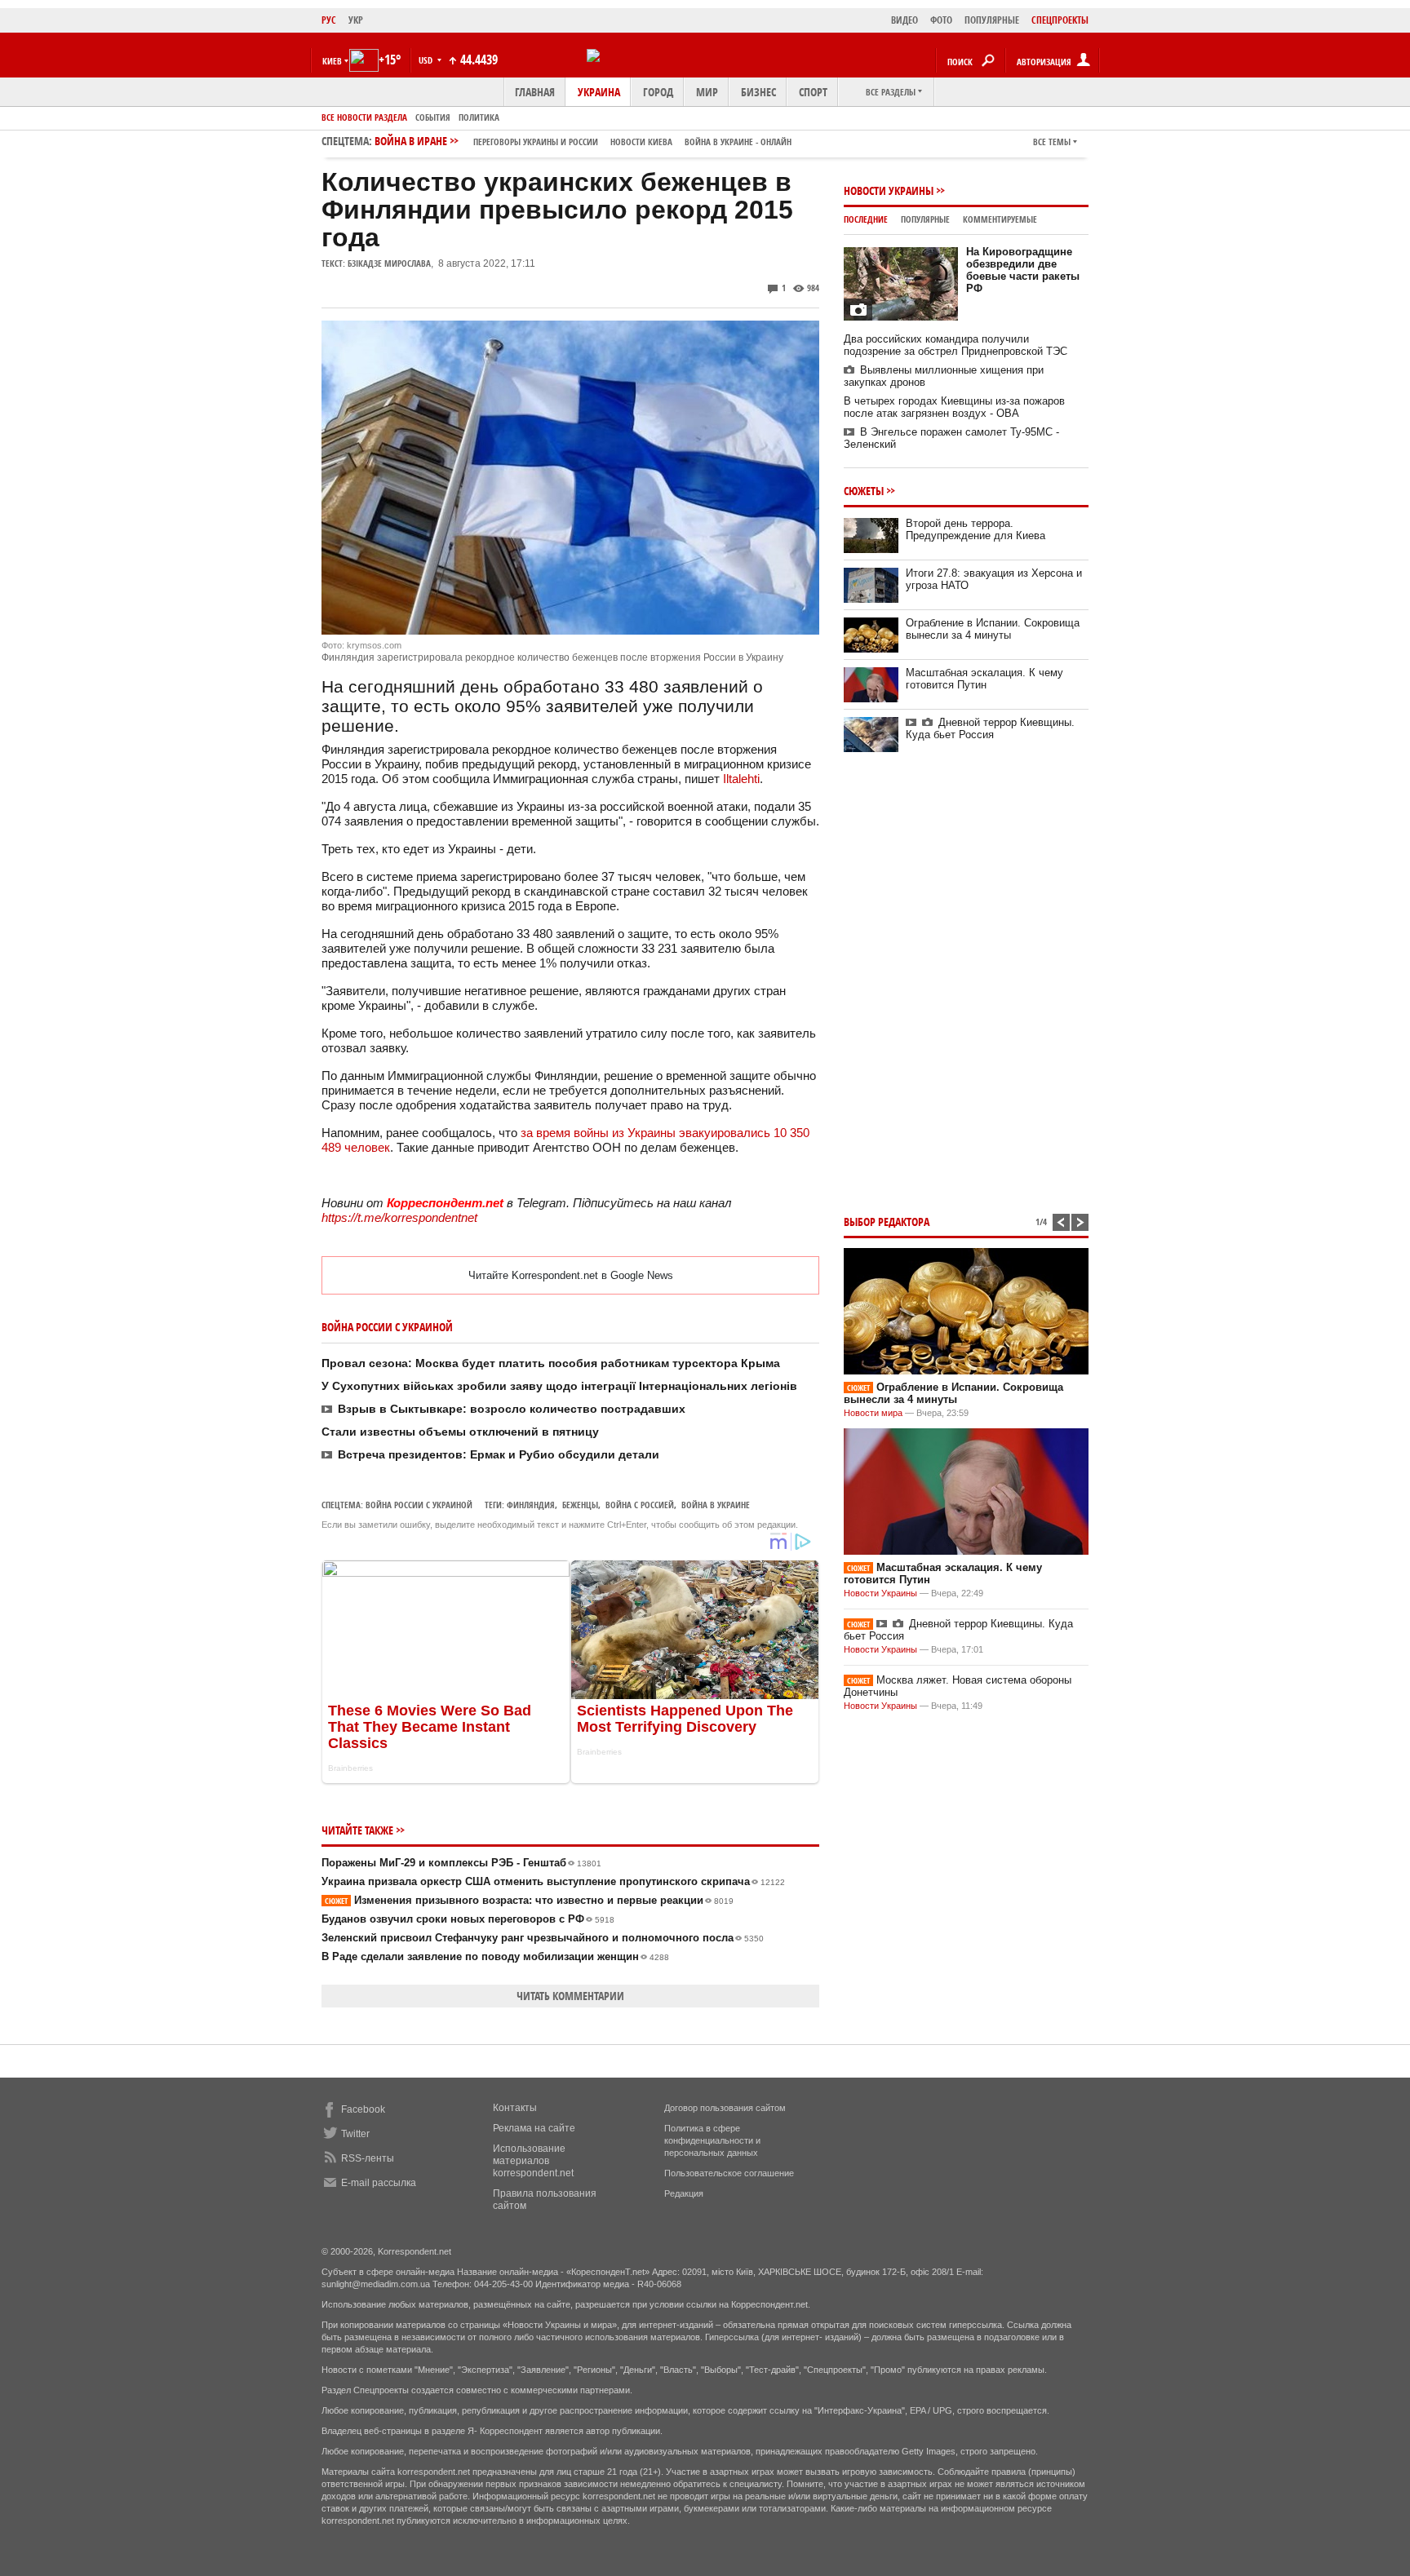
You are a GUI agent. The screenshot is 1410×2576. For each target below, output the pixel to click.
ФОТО (941, 20)
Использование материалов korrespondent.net (533, 2161)
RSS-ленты (368, 2158)
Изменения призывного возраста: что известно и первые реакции (529, 1900)
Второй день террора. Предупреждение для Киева (975, 529)
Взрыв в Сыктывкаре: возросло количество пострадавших (512, 1409)
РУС (329, 20)
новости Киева (641, 142)
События (433, 117)
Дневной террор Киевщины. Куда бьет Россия (990, 728)
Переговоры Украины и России (536, 142)
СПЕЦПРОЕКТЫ (1060, 20)
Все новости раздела (364, 117)
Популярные (925, 219)
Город (658, 92)
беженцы (580, 1505)
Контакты (515, 2108)
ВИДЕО (905, 20)
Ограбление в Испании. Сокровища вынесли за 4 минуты (993, 629)
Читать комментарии (570, 1996)
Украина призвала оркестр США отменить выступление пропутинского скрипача (553, 1881)
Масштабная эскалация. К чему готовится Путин (984, 679)
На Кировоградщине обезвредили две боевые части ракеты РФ (1023, 270)
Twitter (355, 2134)
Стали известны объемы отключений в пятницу (460, 1432)
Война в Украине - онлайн (738, 142)
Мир (707, 92)
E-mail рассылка (379, 2183)
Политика (479, 117)
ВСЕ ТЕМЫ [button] (1052, 142)
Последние (866, 219)
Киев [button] (332, 61)
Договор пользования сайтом (725, 2108)
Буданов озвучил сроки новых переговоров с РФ (468, 1919)
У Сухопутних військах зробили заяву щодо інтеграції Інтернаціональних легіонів (559, 1386)
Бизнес (758, 92)
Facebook (363, 2109)
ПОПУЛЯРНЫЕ (992, 20)
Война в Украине (716, 1505)
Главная (535, 92)
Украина (599, 92)
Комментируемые (1000, 219)
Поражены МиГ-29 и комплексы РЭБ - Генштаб (461, 1863)
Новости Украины (889, 190)
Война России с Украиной (419, 1505)
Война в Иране (583, 141)
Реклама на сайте (534, 2128)
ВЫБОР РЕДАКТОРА (887, 1222)
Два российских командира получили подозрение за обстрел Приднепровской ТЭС (956, 345)
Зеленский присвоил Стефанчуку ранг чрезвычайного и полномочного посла (543, 1938)
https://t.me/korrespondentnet (399, 1217)
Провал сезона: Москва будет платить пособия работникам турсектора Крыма (551, 1363)
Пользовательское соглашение (729, 2173)
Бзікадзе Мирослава (389, 263)
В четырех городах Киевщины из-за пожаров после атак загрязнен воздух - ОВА (954, 407)
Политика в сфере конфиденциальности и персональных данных (712, 2140)
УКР (356, 20)
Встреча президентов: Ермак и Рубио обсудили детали (499, 1454)
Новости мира (873, 1413)
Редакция (684, 2193)
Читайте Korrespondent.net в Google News (571, 1275)
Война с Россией (640, 1505)
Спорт (813, 92)
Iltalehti (741, 779)
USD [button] (427, 60)
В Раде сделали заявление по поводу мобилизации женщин (495, 1956)
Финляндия (531, 1505)
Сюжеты (864, 491)
